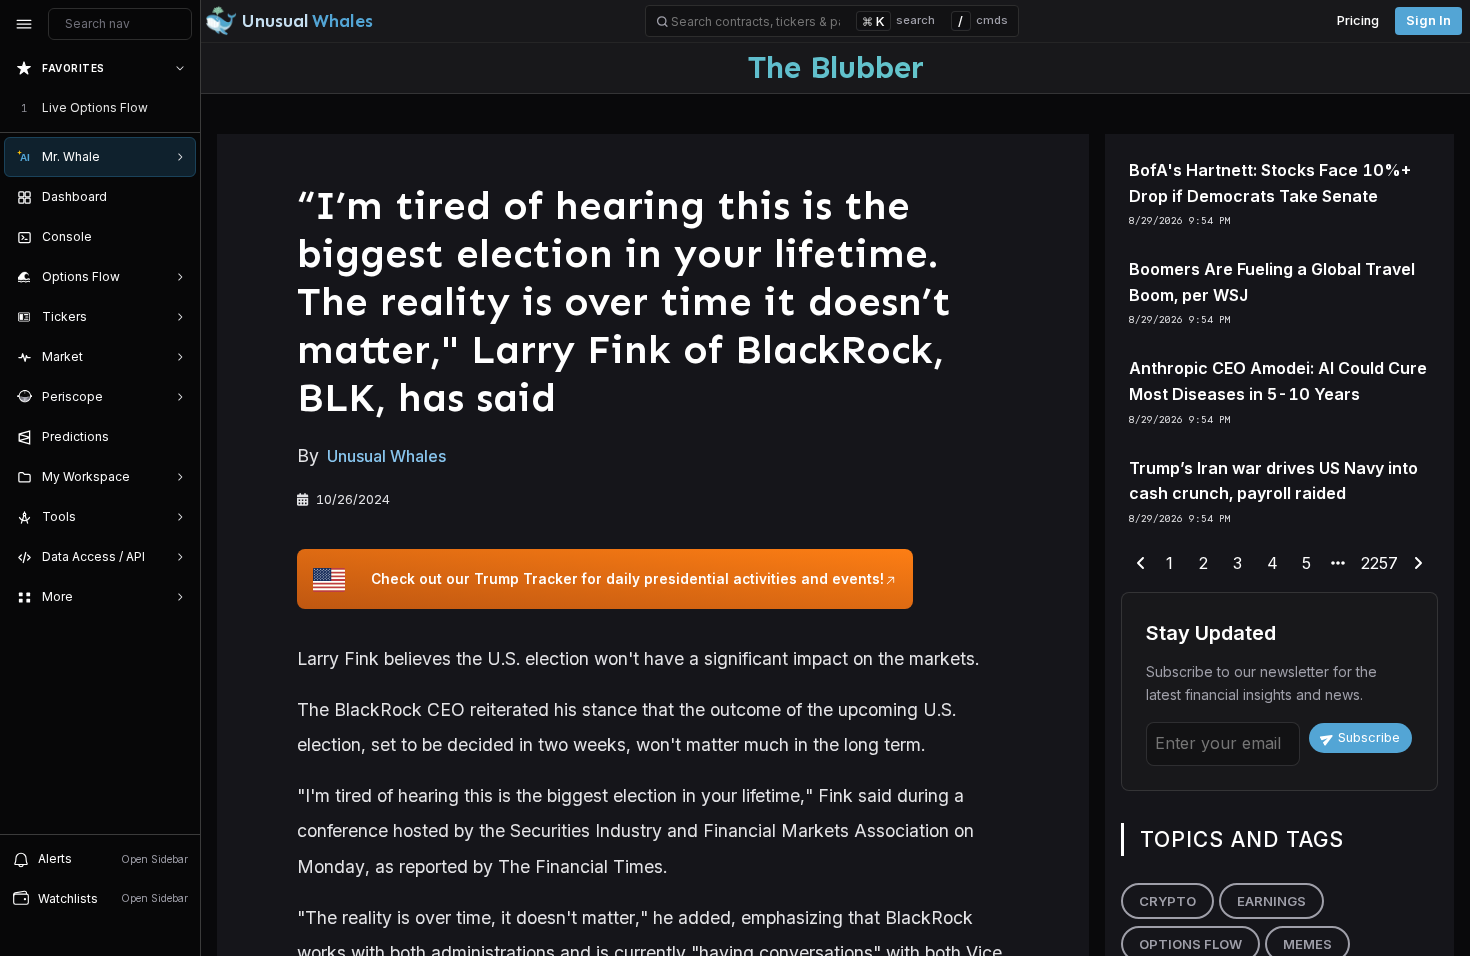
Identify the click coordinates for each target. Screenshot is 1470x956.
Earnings (1271, 901)
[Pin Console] (176, 237)
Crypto (1167, 901)
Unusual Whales (386, 456)
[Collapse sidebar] (24, 24)
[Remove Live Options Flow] (182, 108)
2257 (1379, 563)
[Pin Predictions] (176, 437)
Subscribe (1369, 737)
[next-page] (1418, 564)
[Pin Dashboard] (176, 197)
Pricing (1358, 20)
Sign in (1428, 20)
